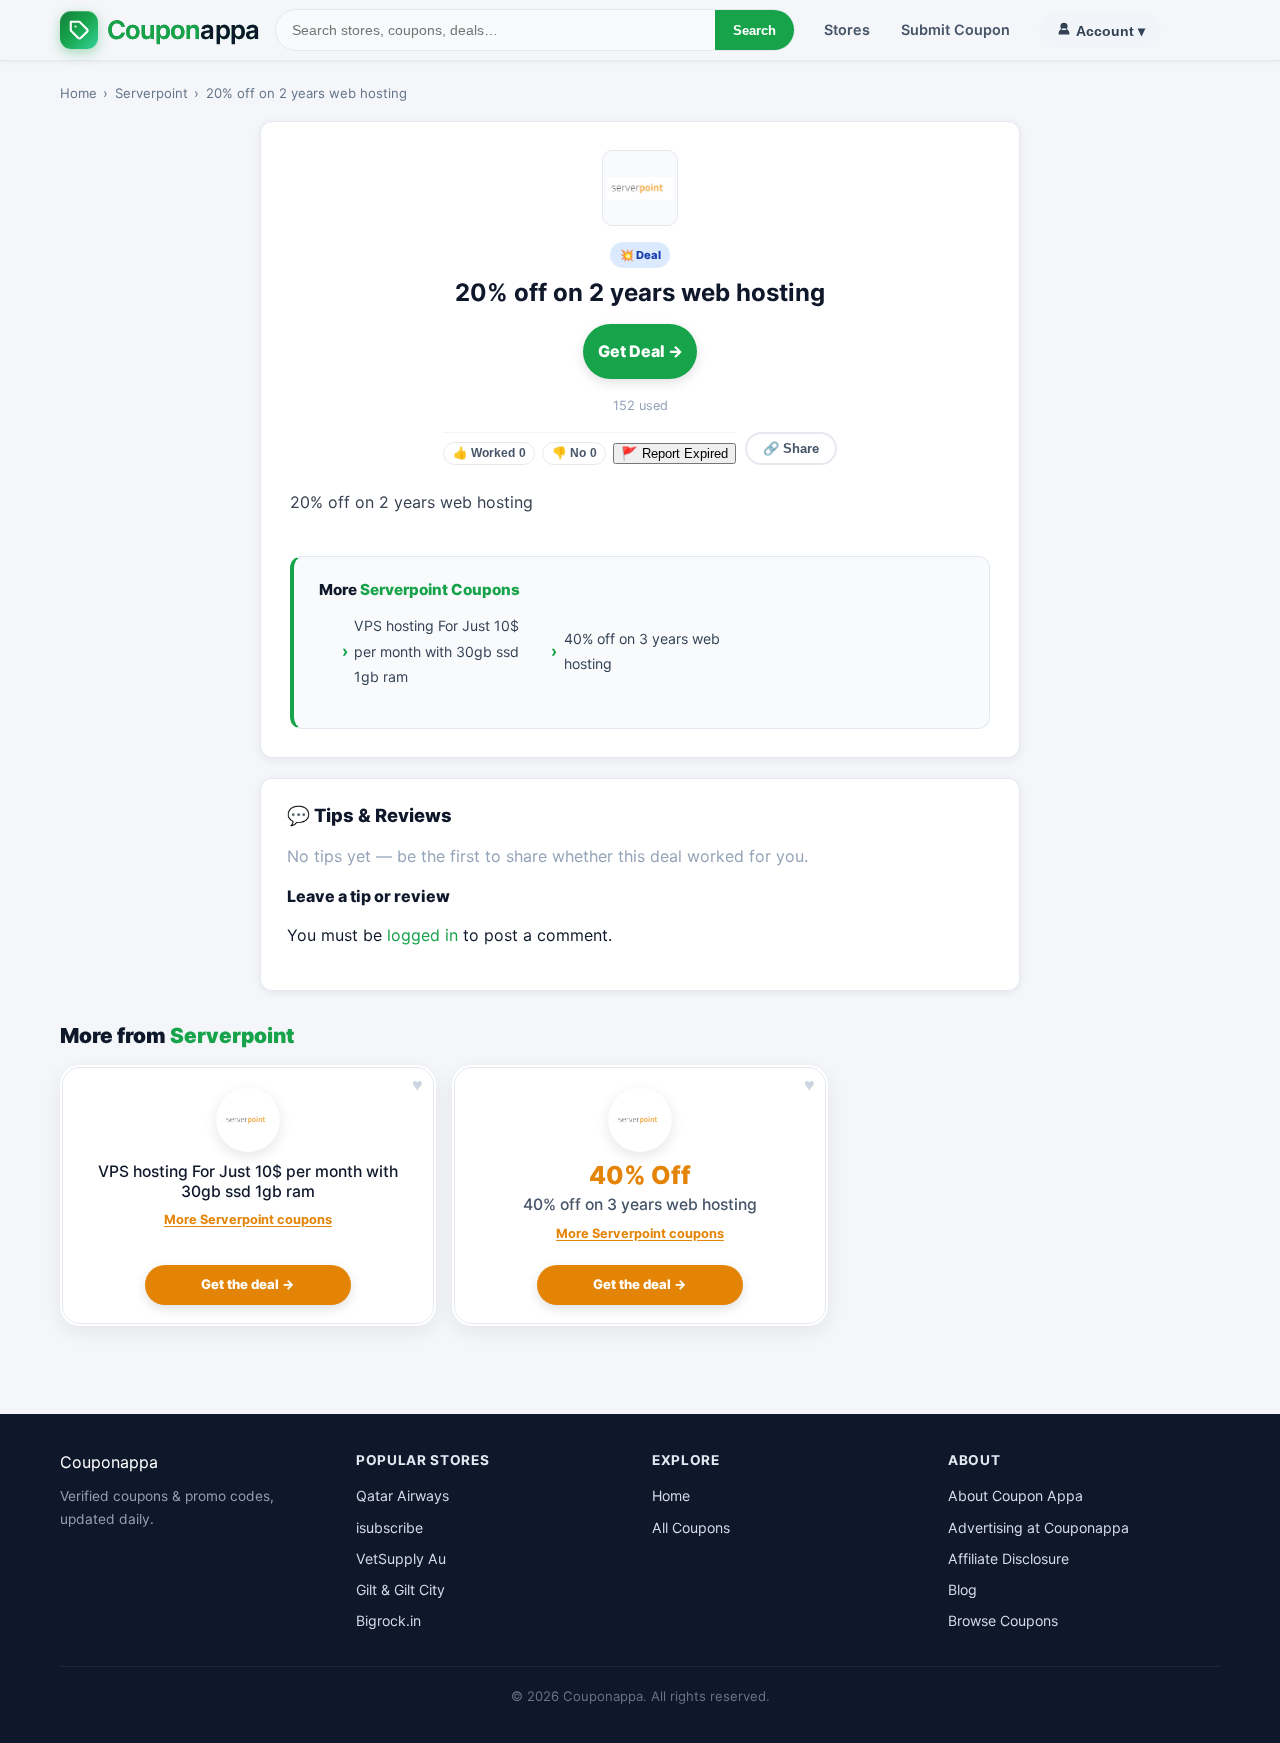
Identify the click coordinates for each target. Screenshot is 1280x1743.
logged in (422, 935)
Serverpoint (151, 93)
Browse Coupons (1003, 1620)
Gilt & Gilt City (400, 1589)
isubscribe (389, 1527)
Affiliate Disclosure (1008, 1558)
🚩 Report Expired (674, 453)
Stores (847, 29)
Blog (962, 1589)
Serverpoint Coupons (440, 589)
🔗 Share (791, 448)
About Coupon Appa (1015, 1495)
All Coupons (691, 1527)
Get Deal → (640, 351)
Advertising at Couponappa (1038, 1527)
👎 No (574, 453)
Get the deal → (248, 1284)
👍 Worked (489, 453)
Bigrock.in (388, 1620)
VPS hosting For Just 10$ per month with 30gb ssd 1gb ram (436, 651)
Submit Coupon (955, 29)
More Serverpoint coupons (248, 1219)
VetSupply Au (401, 1558)
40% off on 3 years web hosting (642, 651)
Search (754, 30)
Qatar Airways (402, 1495)
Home (78, 93)
